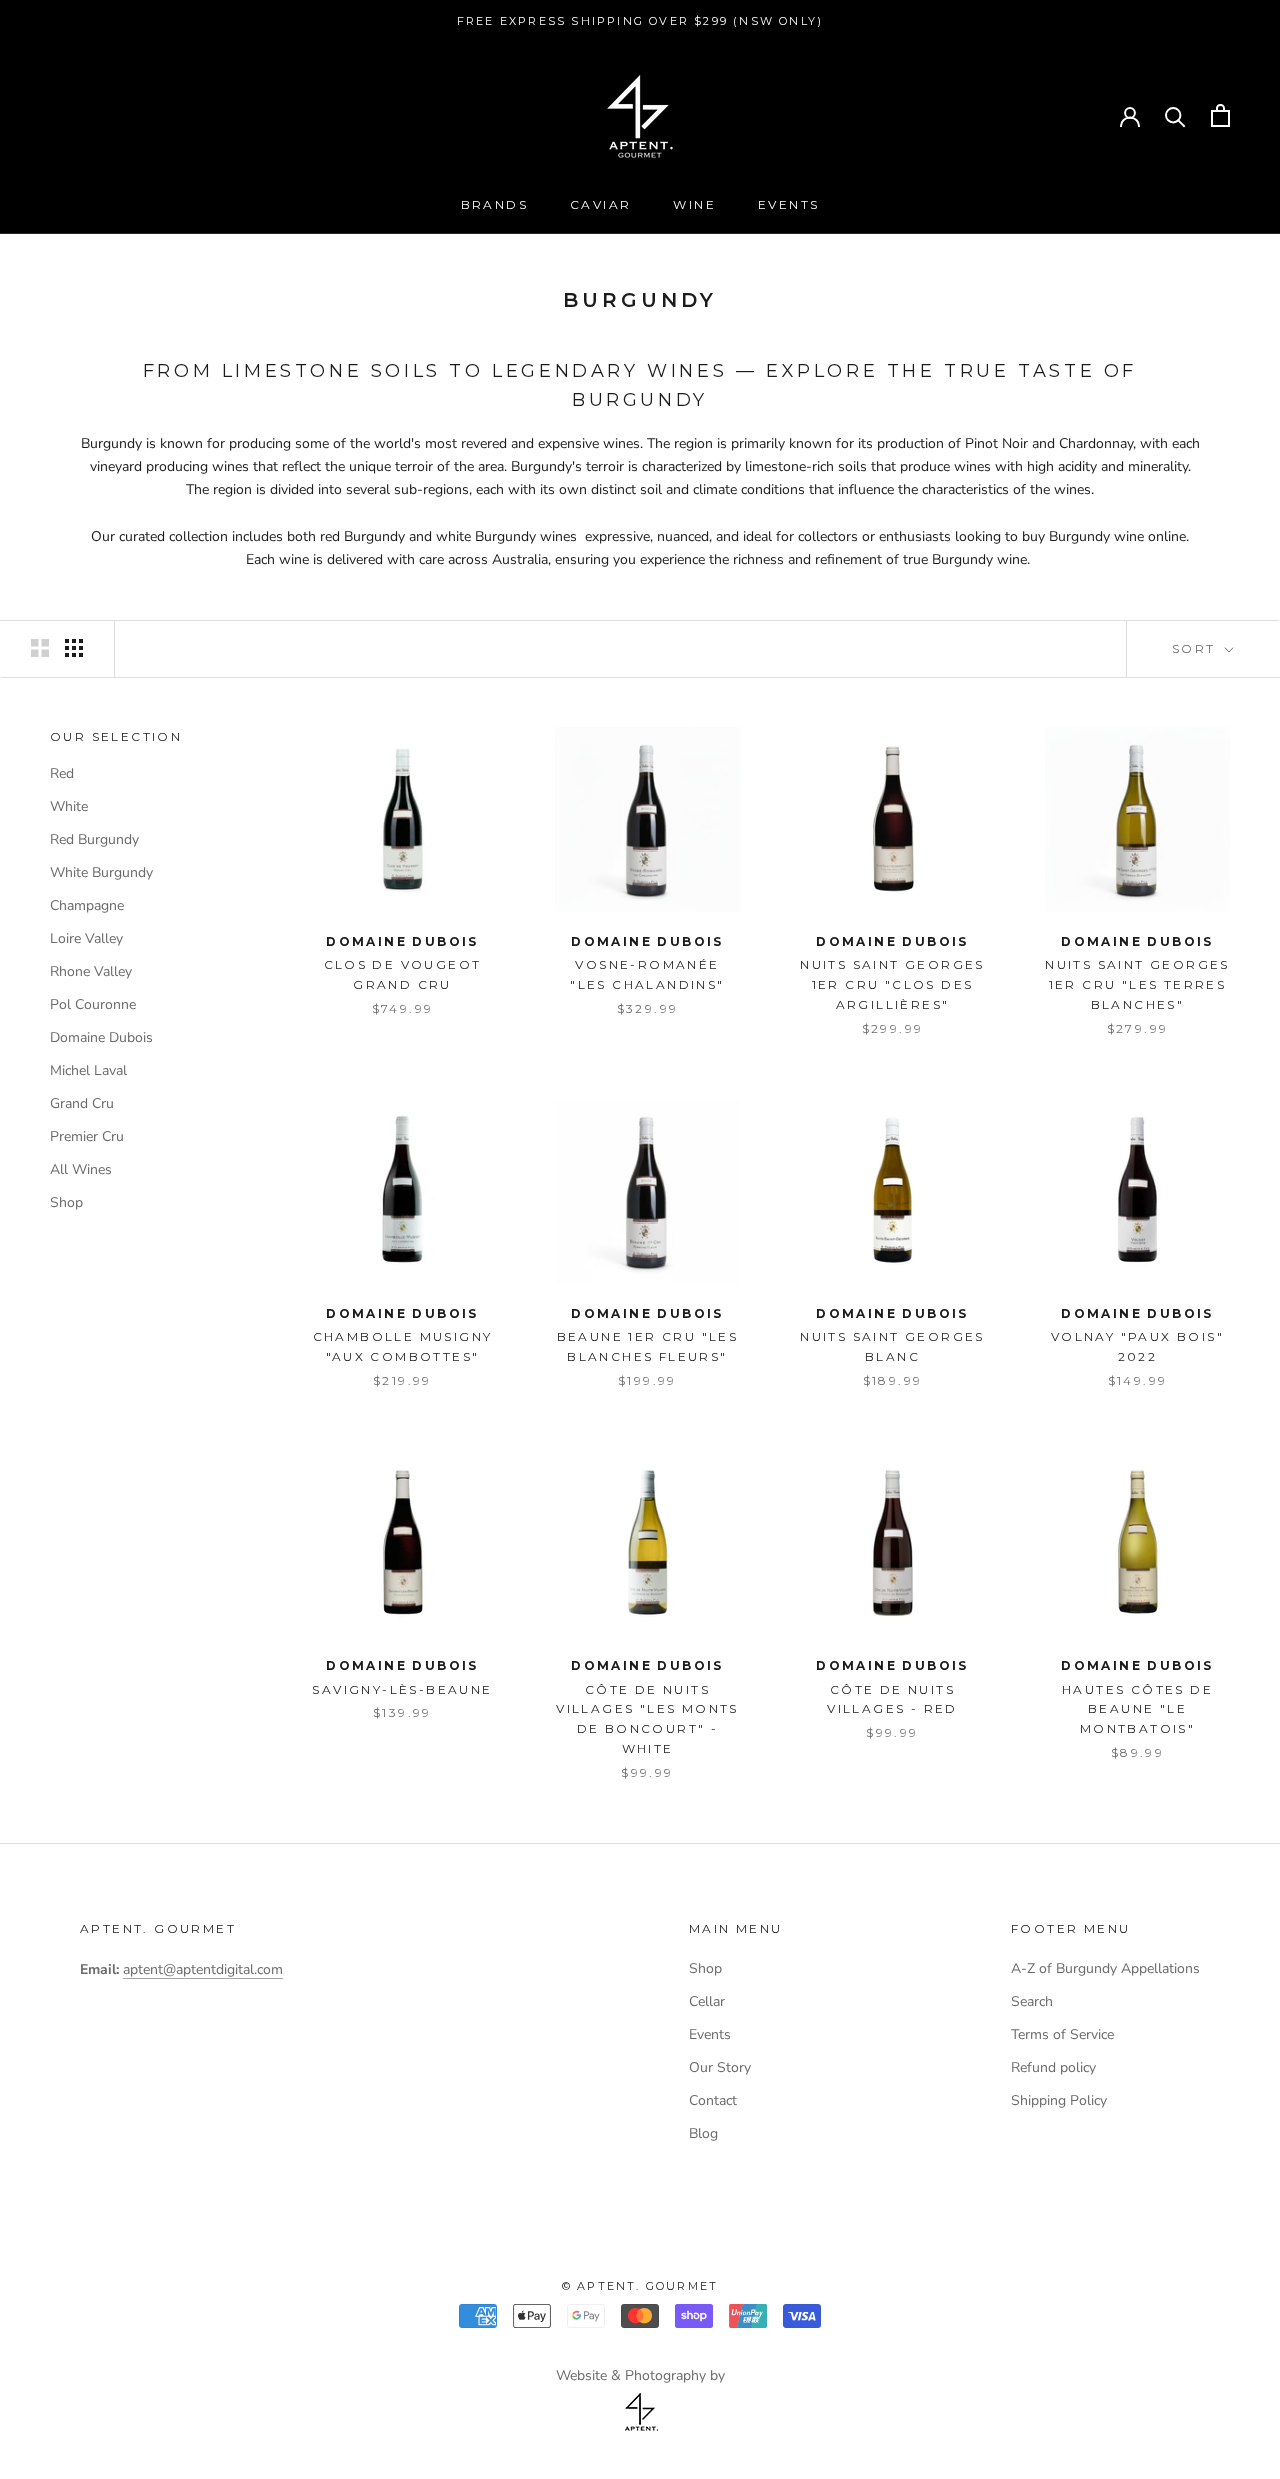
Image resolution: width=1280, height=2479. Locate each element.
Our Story (720, 2067)
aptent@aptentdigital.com (203, 1969)
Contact (713, 2100)
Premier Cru (87, 1135)
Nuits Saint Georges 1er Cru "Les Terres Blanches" (1137, 984)
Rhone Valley (91, 970)
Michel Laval (88, 1069)
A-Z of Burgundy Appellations (1105, 1968)
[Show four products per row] (74, 648)
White (69, 805)
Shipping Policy (1059, 2100)
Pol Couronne (93, 1003)
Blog (703, 2133)
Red (62, 772)
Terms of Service (1062, 2034)
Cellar (707, 2001)
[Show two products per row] (40, 648)
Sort (1196, 648)
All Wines (81, 1168)
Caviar (600, 204)
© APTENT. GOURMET (640, 2286)
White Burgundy (101, 871)
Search (1032, 2001)
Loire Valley (86, 937)
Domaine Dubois (101, 1036)
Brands (494, 204)
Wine (694, 204)
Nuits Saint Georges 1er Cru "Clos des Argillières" (892, 984)
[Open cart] (1220, 115)
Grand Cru (82, 1102)
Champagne (87, 904)
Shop (66, 1201)
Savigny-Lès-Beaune (402, 1689)
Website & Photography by (640, 2375)
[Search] (1175, 115)
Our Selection (116, 736)
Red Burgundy (94, 838)
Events (788, 204)
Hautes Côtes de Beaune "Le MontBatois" (1137, 1709)
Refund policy (1053, 2067)
